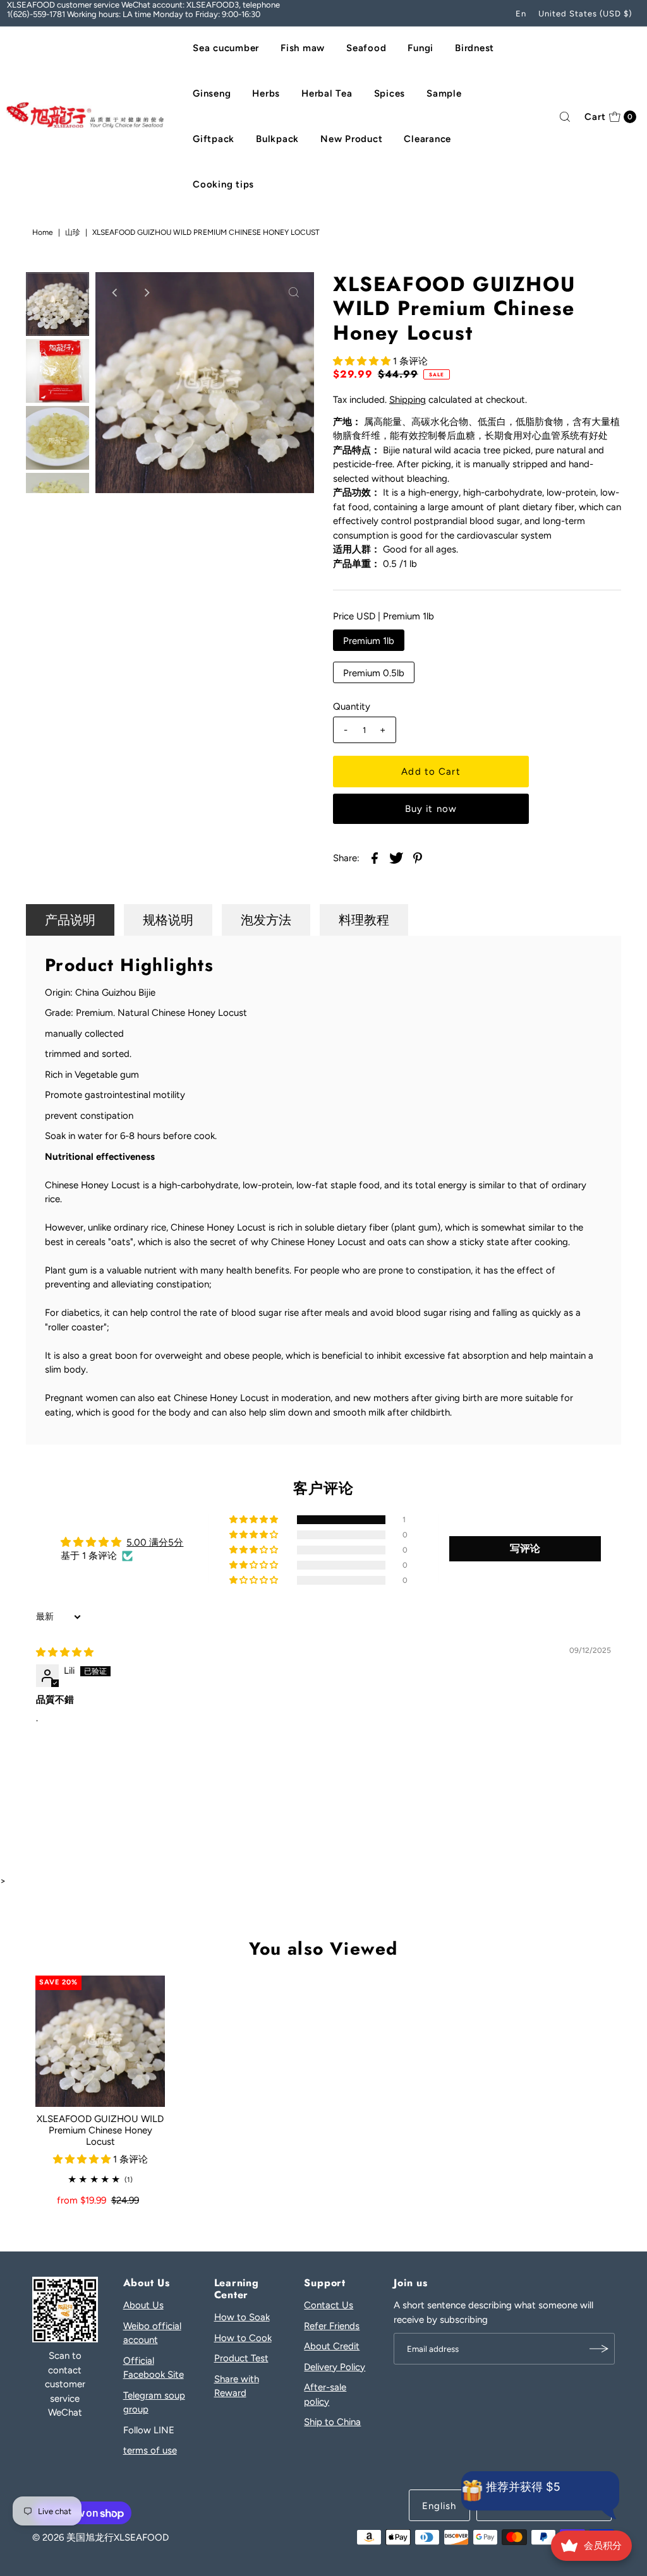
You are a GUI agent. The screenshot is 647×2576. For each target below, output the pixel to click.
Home (43, 232)
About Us (143, 2305)
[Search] (565, 117)
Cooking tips (223, 184)
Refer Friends (332, 2326)
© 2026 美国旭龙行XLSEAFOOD (100, 2537)
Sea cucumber (226, 48)
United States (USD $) (585, 14)
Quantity (352, 707)
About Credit (332, 2346)
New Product (351, 139)
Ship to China (332, 2422)
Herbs (266, 93)
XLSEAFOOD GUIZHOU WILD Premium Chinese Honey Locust (100, 2130)
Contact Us (329, 2305)
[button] (363, 361)
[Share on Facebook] (375, 857)
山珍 (73, 232)
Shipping (408, 400)
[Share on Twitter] (396, 857)
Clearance (427, 139)
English (439, 2506)
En (521, 14)
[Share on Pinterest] (418, 857)
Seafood (366, 48)
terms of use (150, 2450)
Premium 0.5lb (374, 673)
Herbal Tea (327, 93)
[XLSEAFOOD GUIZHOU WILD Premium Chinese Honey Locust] (100, 2041)
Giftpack (214, 139)
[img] (65, 1652)
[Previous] (116, 292)
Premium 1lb (369, 641)
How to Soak (242, 2317)
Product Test (241, 2358)
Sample (444, 93)
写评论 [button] (525, 1548)
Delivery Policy (335, 2367)
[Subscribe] (599, 2349)
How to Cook (243, 2338)
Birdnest (475, 48)
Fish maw (303, 48)
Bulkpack (277, 139)
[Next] (147, 292)
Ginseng (212, 93)
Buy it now (431, 809)
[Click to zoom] (294, 292)
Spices (390, 93)
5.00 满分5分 (155, 1542)
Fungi (420, 48)
